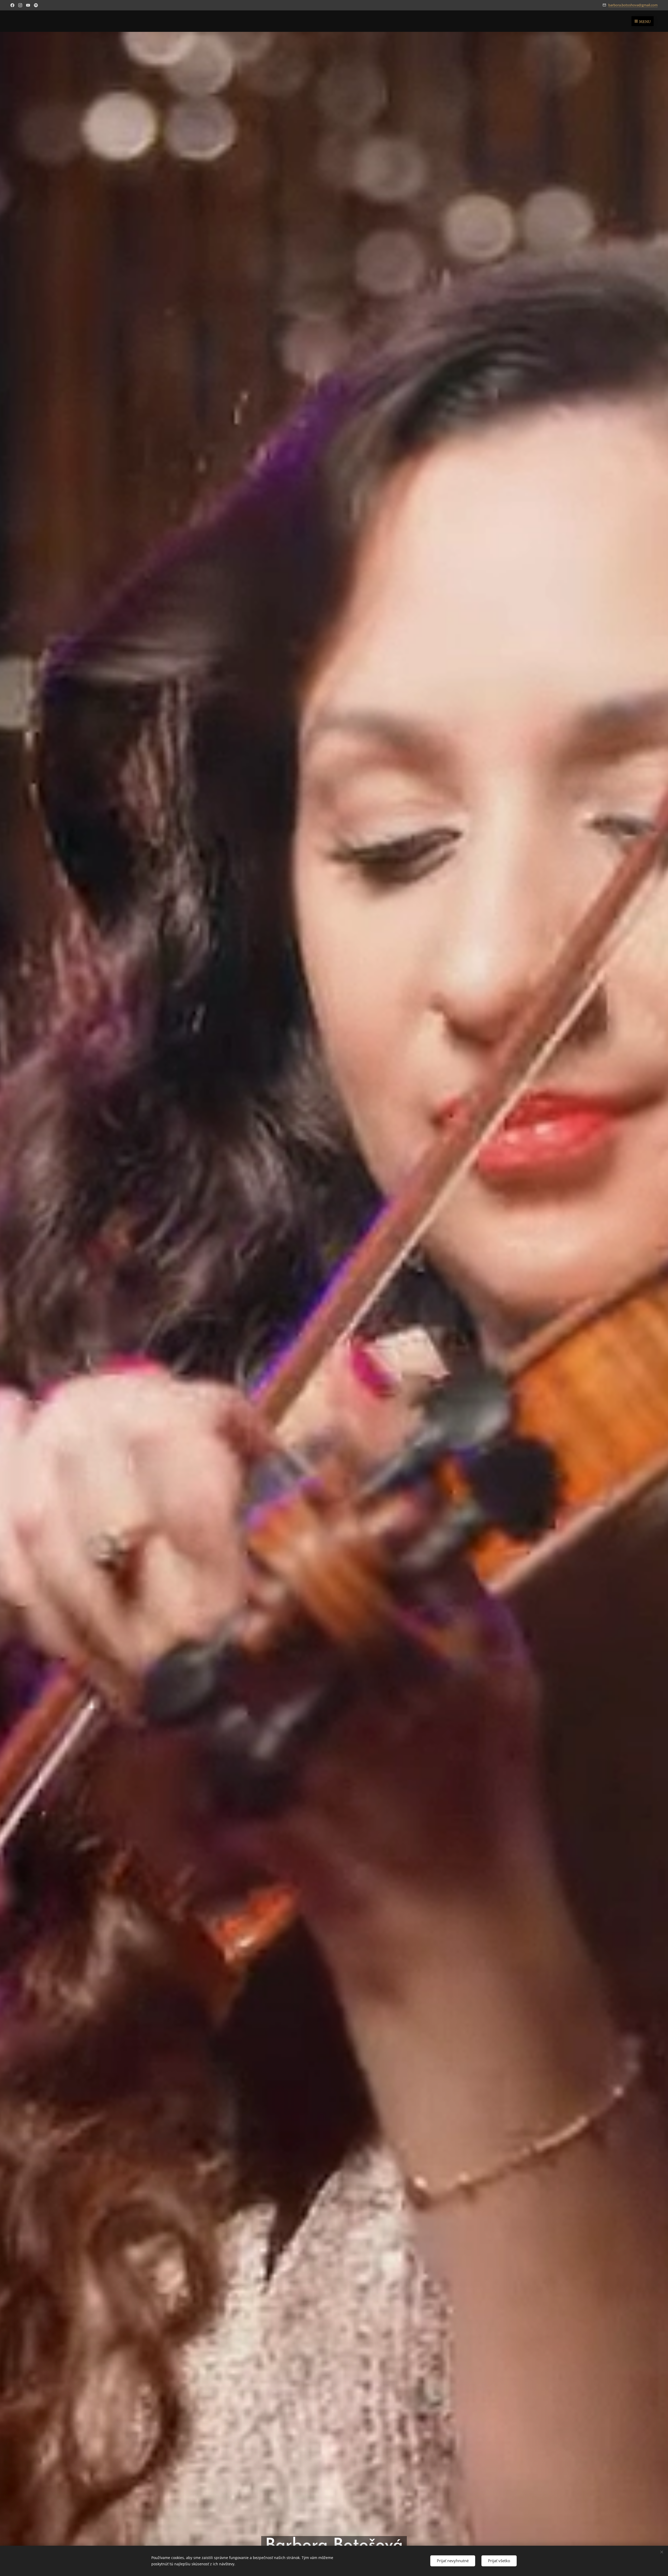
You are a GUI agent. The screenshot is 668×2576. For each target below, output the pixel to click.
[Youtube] (28, 5)
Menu (645, 22)
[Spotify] (36, 5)
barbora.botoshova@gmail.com (633, 5)
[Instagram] (20, 5)
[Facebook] (12, 5)
